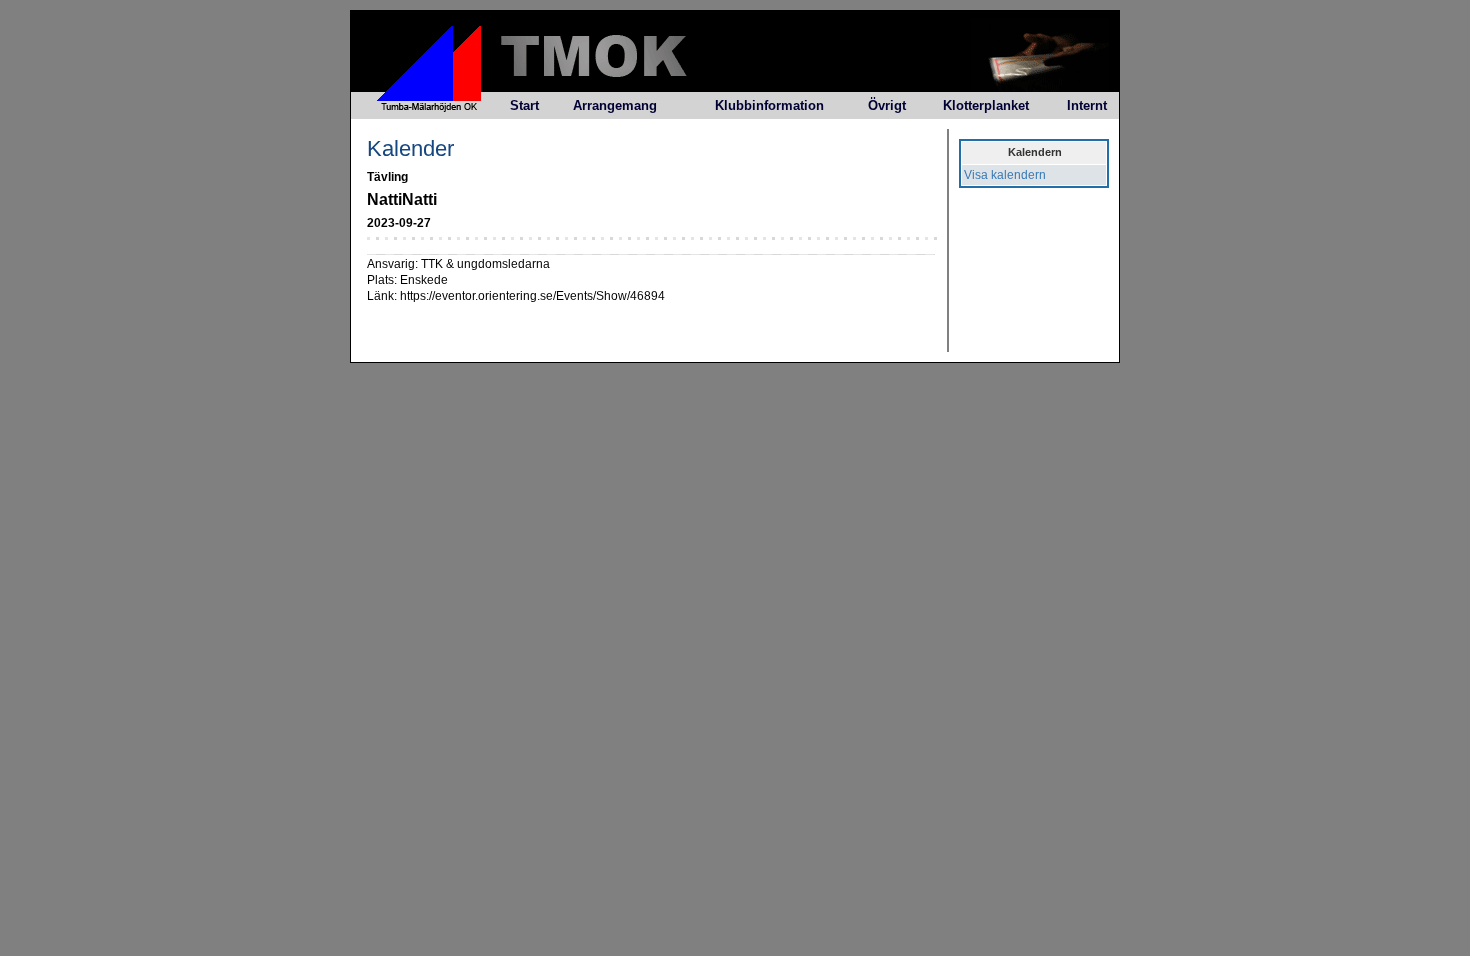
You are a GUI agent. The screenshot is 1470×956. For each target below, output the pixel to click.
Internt (1087, 105)
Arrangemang (615, 105)
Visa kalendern (1005, 175)
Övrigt (887, 105)
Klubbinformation (769, 105)
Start (524, 105)
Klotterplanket (986, 105)
